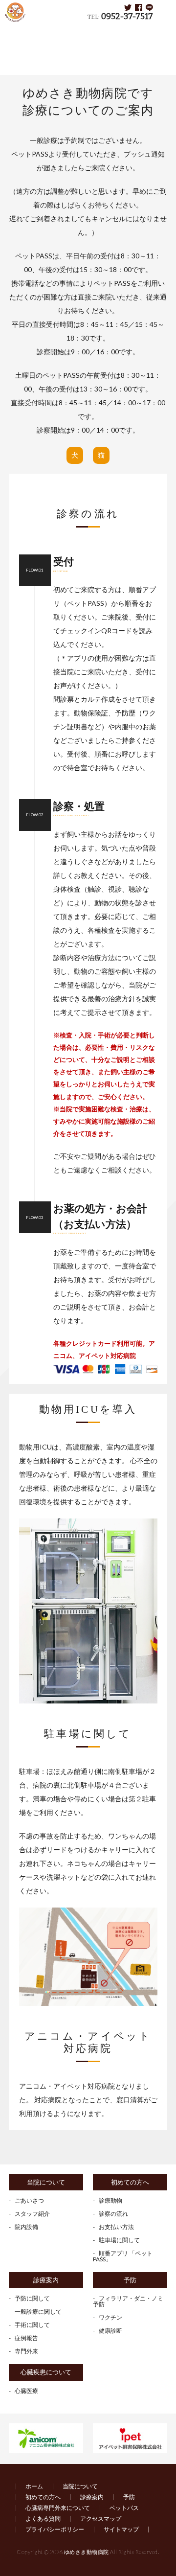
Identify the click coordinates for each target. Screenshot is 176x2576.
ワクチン (110, 2317)
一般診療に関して (38, 2311)
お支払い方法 (116, 2227)
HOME (20, 32)
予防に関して (32, 2298)
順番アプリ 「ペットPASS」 (123, 2256)
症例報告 (26, 2338)
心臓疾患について (46, 2372)
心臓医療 (26, 2391)
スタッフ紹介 (32, 2214)
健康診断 (110, 2331)
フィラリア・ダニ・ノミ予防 (128, 2301)
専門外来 (26, 2351)
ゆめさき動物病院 (87, 2552)
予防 (130, 2280)
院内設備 (26, 2227)
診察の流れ (113, 2214)
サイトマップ (121, 2529)
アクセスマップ (101, 2518)
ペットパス (124, 2508)
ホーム (34, 2486)
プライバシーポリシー (55, 2529)
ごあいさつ (29, 2200)
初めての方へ (62, 32)
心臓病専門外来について (58, 2508)
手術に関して (32, 2325)
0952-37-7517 (127, 16)
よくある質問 (43, 2518)
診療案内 (46, 2280)
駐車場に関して (119, 2240)
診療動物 (110, 2200)
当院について (46, 2182)
